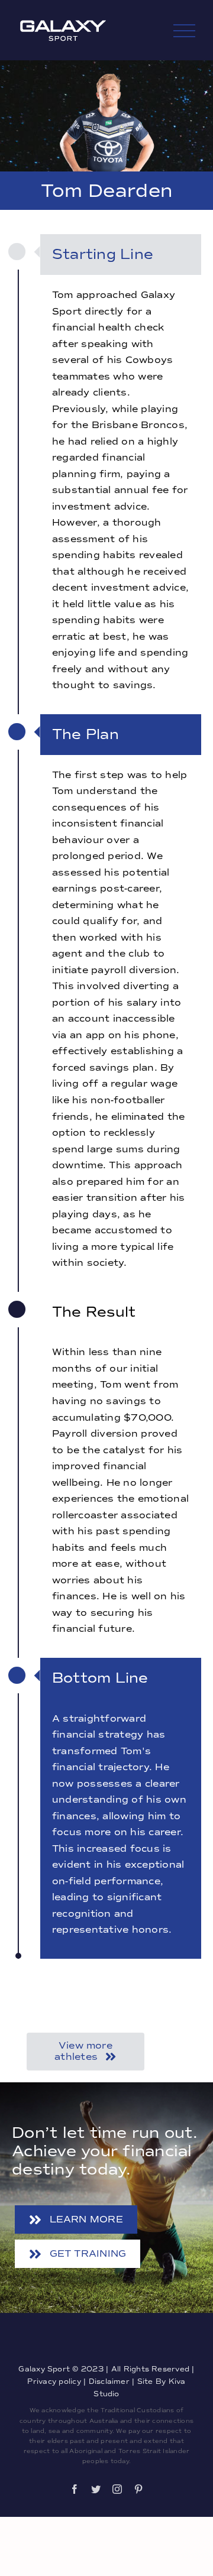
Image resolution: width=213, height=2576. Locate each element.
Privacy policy (54, 2381)
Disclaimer (111, 2381)
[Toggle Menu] (185, 31)
